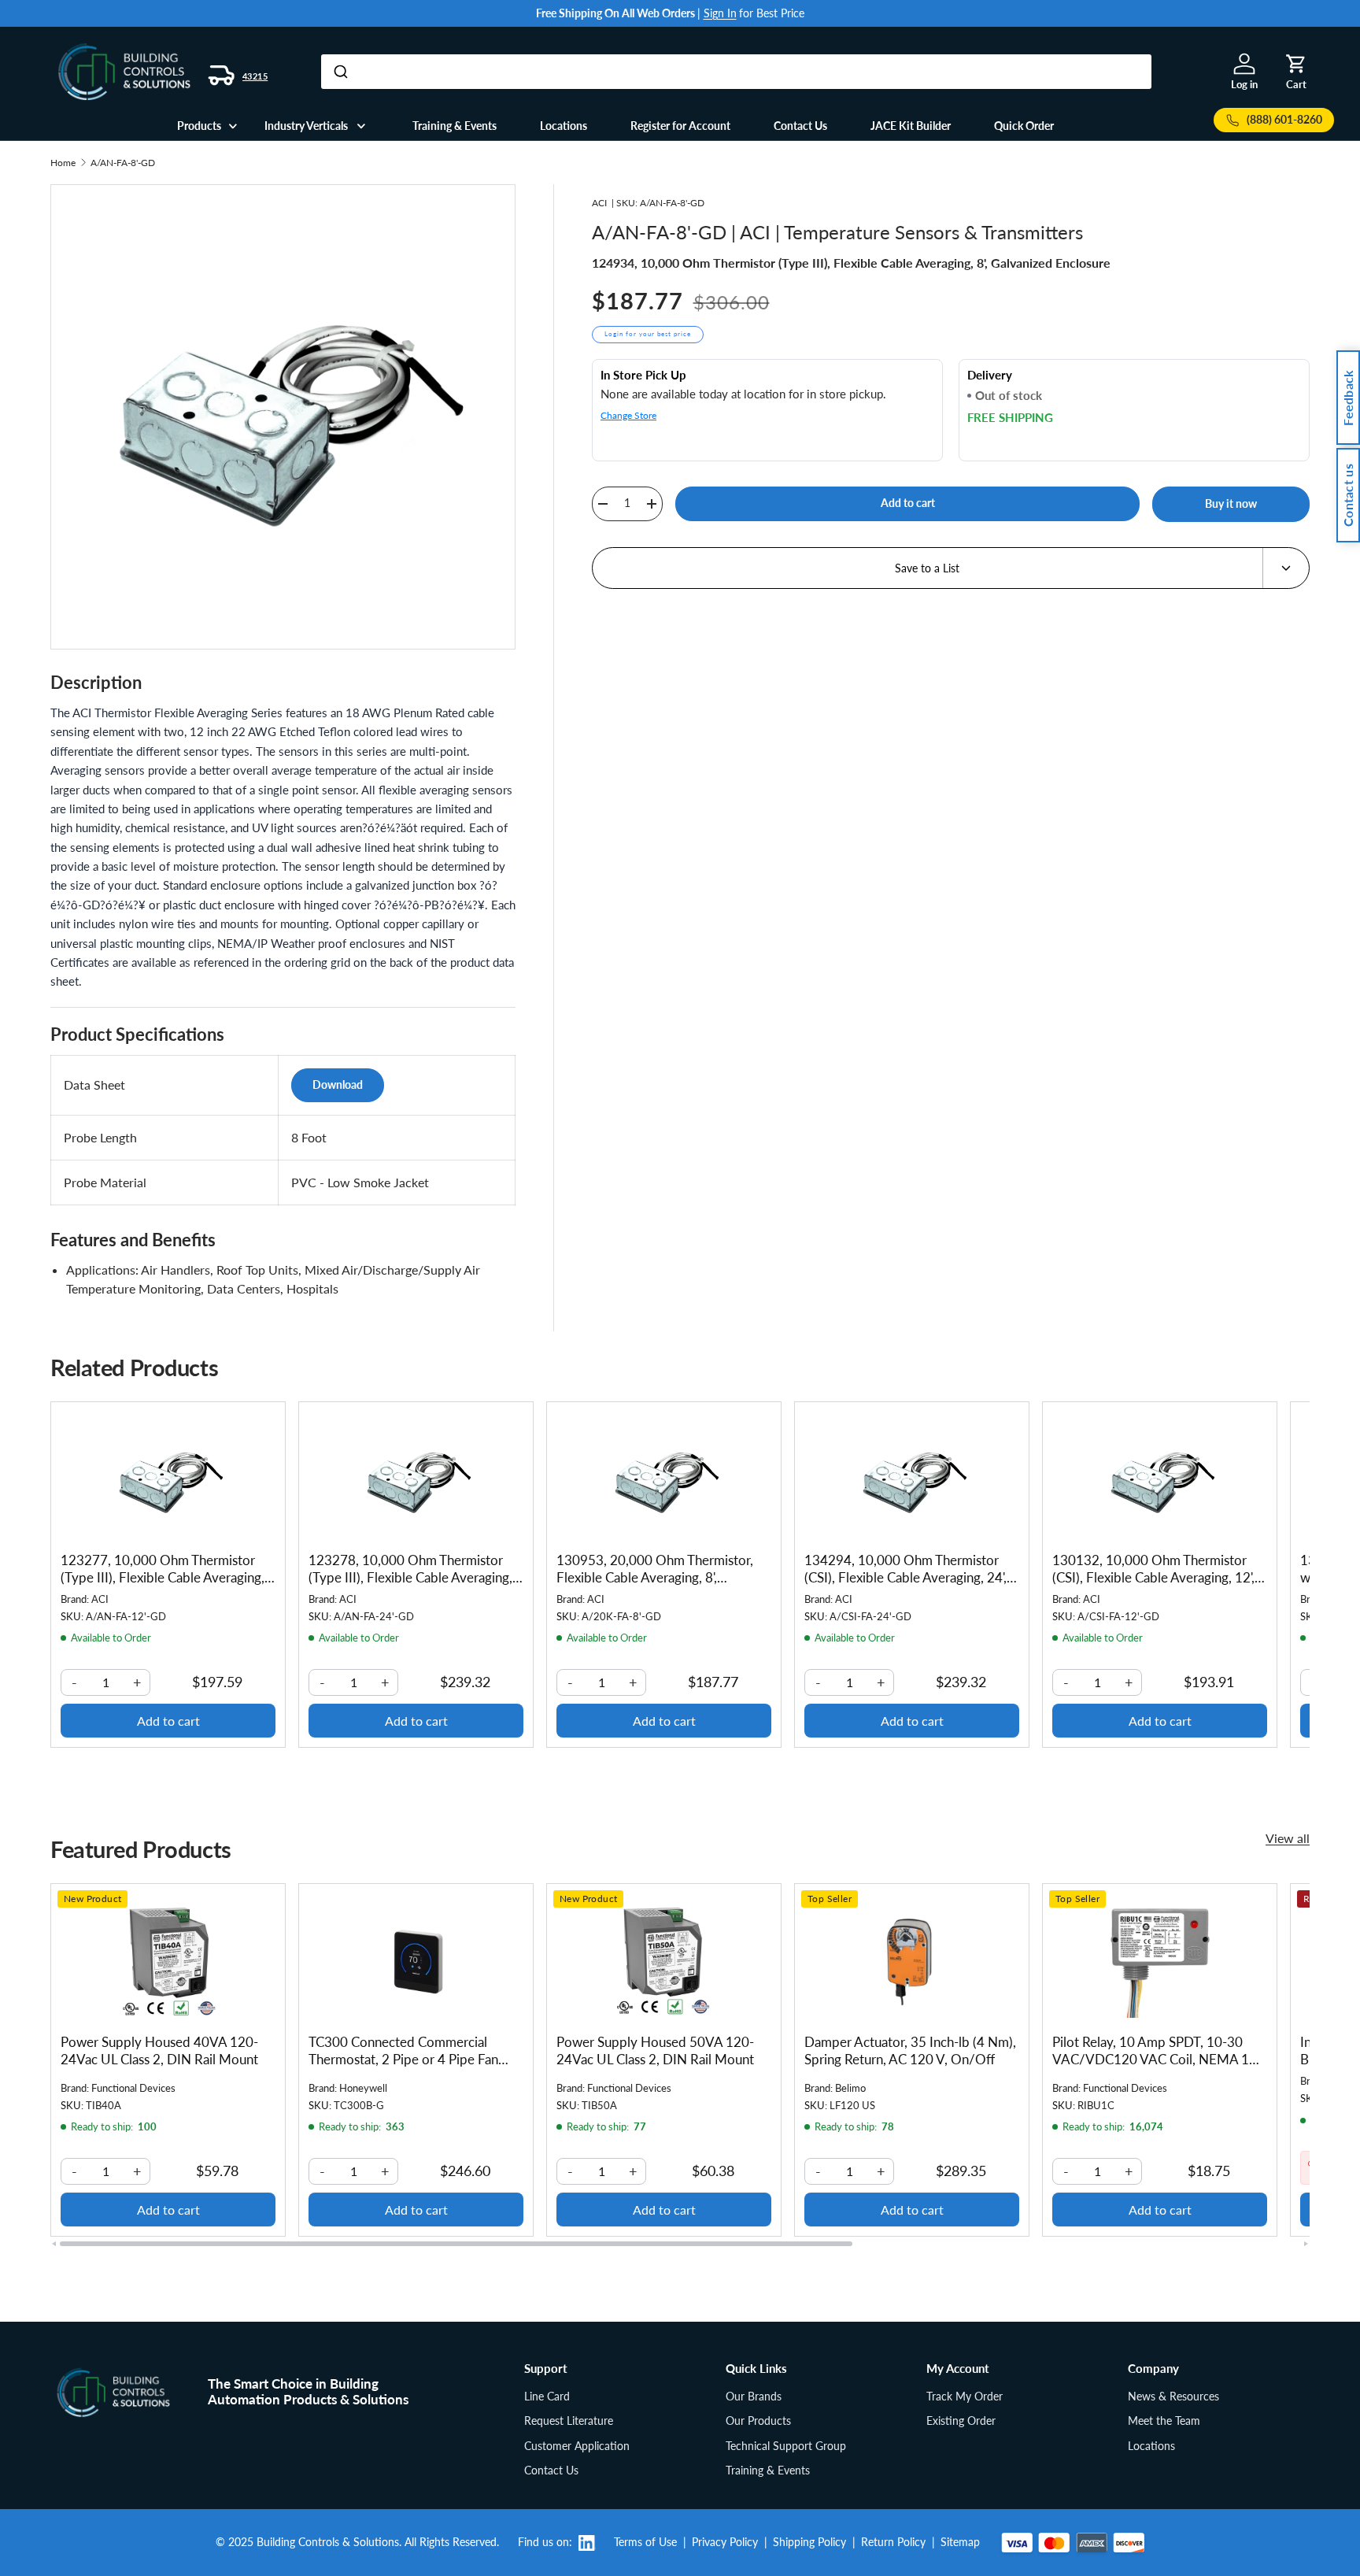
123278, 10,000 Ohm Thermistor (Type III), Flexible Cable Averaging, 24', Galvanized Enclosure (410, 1577)
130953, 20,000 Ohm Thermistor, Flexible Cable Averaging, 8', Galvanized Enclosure (655, 1577)
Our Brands (754, 2396)
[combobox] (736, 72)
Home (63, 163)
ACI (599, 203)
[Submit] (340, 72)
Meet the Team (1164, 2421)
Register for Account (680, 126)
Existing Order (961, 2421)
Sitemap (960, 2542)
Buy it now (1231, 503)
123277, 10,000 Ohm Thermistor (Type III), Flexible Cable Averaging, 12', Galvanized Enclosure (163, 1577)
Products (199, 126)
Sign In (720, 13)
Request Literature (569, 2421)
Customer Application (577, 2446)
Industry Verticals (306, 126)
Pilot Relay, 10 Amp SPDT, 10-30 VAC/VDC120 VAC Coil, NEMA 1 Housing (1151, 2059)
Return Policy (893, 2542)
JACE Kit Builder (911, 126)
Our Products (758, 2421)
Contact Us (800, 126)
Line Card (547, 2396)
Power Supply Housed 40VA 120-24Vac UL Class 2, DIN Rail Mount (159, 2050)
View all (1288, 1838)
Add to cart (908, 503)
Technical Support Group (786, 2446)
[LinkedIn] (593, 2543)
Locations (564, 126)
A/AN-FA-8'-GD (123, 163)
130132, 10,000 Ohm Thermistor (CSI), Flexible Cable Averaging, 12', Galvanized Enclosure (1153, 1577)
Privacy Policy (725, 2542)
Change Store (628, 415)
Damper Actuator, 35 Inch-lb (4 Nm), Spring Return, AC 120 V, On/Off (910, 2050)
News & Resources (1173, 2396)
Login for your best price (648, 334)
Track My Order (965, 2396)
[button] (1296, 64)
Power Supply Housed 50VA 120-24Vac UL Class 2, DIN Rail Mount (655, 2050)
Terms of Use (645, 2542)
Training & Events (455, 126)
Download (338, 1084)
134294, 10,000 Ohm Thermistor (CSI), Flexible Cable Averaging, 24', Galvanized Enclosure (905, 1577)
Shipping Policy (809, 2542)
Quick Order (1024, 126)
